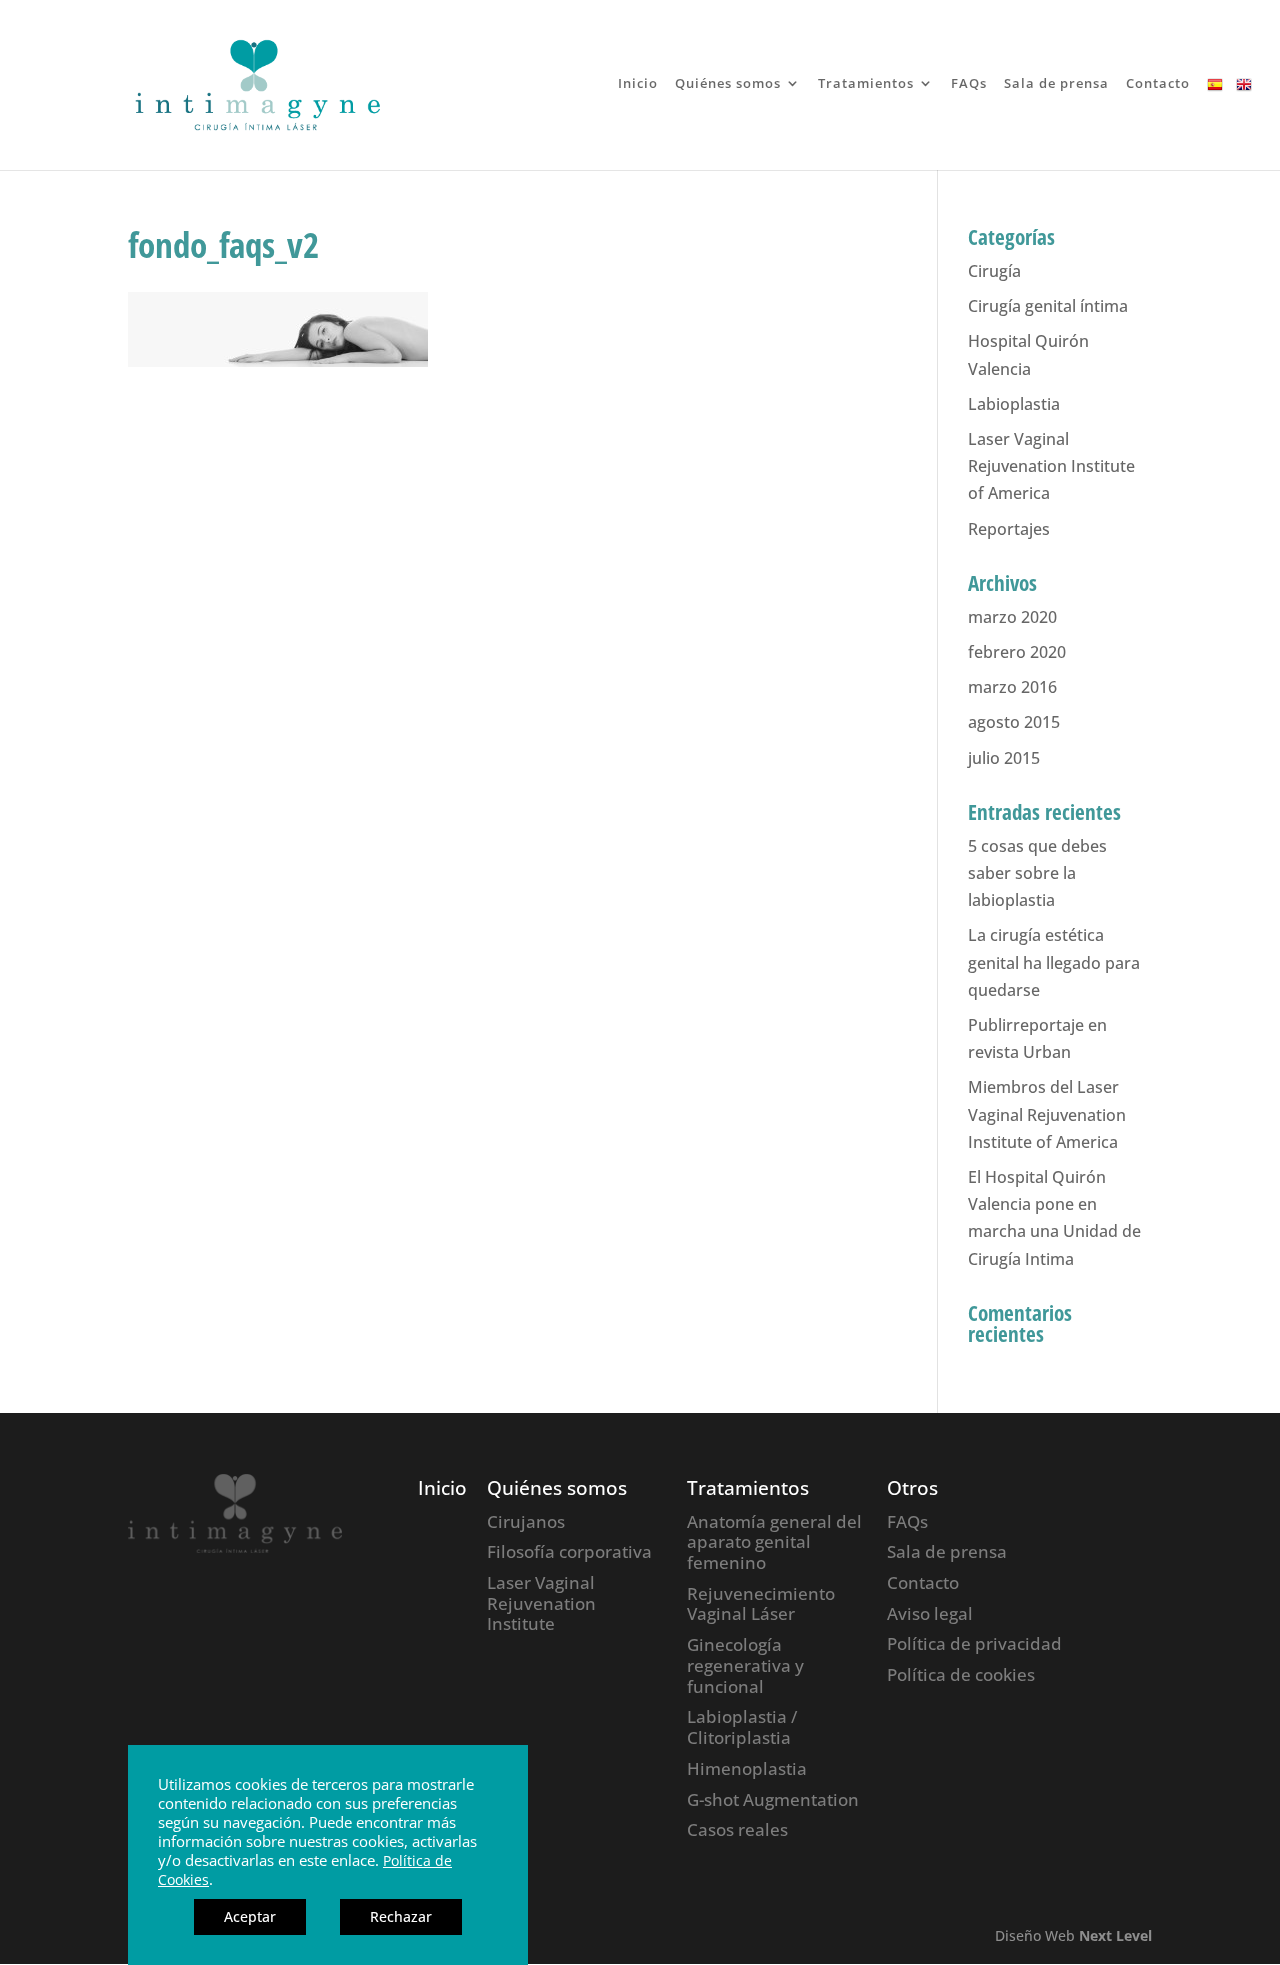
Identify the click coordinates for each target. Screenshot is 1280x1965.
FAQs (969, 84)
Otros (912, 1487)
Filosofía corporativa (569, 1551)
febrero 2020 (1017, 652)
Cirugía (994, 271)
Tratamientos (866, 84)
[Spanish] (1215, 123)
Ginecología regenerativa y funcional (745, 1665)
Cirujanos (526, 1521)
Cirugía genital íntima (1048, 306)
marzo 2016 (1012, 687)
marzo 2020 (1012, 617)
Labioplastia (1014, 404)
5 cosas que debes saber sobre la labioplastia (1037, 873)
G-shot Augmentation (773, 1799)
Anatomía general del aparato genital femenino (774, 1542)
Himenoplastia (747, 1768)
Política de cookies (961, 1674)
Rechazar (401, 1916)
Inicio (638, 84)
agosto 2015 (1014, 722)
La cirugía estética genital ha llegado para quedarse (1054, 962)
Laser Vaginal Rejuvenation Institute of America (1051, 466)
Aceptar (250, 1916)
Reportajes (1009, 529)
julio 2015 (1004, 758)
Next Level (1115, 1935)
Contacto (1158, 84)
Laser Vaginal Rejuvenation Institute (541, 1603)
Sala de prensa (1056, 84)
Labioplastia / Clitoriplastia (742, 1727)
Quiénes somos (728, 84)
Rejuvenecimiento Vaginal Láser (761, 1604)
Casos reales (737, 1829)
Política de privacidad (974, 1643)
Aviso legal (930, 1613)
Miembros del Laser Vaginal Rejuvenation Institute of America (1047, 1114)
